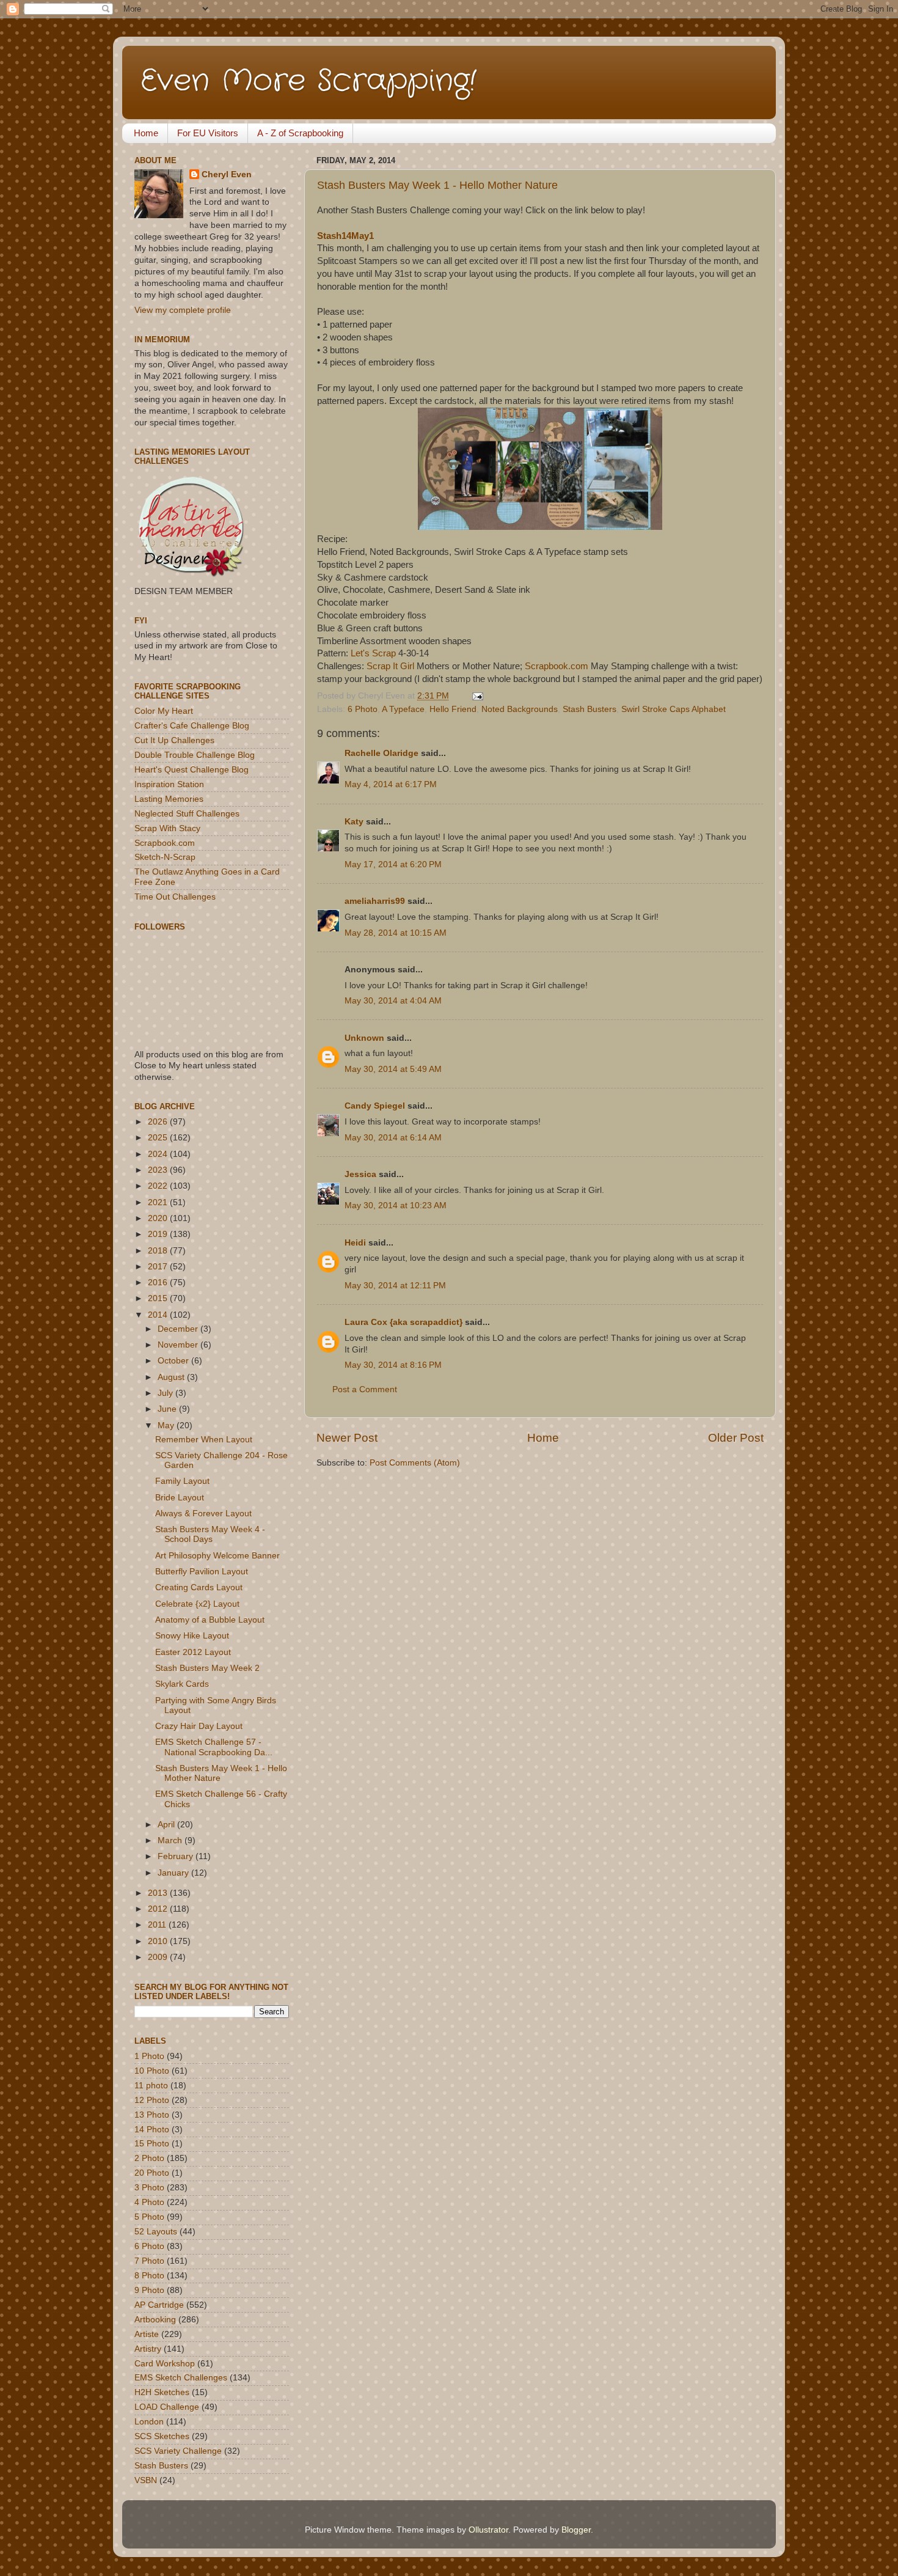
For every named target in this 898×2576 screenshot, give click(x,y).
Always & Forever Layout (203, 1514)
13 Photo (152, 2115)
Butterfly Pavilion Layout (202, 1572)
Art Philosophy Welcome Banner (217, 1556)
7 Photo (149, 2261)
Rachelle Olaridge (381, 753)
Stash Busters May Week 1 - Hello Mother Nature (437, 185)
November (179, 1345)
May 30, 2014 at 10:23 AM (396, 1205)
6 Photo (363, 709)
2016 (159, 1282)
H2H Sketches (162, 2392)
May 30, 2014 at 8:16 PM (393, 1365)
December (179, 1329)
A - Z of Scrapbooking (300, 133)
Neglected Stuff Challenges (187, 814)
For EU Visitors (208, 133)
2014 (159, 1315)
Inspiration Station (169, 784)
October (174, 1361)
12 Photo (152, 2100)
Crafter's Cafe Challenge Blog (192, 726)
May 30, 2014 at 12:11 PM (395, 1286)
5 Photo (149, 2217)
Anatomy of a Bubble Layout (210, 1620)
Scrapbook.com (557, 666)
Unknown (364, 1038)
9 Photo (149, 2290)
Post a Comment (365, 1389)
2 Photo (149, 2158)
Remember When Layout (204, 1440)
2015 (159, 1298)
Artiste (147, 2334)
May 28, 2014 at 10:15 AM (396, 933)
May (167, 1426)
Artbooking (155, 2320)
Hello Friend (453, 709)
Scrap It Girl (390, 666)
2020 (159, 1218)
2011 (158, 1925)
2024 (159, 1154)
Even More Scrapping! (308, 81)
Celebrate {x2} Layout (197, 1604)
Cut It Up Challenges (174, 740)
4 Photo (149, 2202)
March (171, 1840)
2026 (159, 1122)
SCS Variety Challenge (178, 2451)
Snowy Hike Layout (192, 1636)
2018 (159, 1251)
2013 (159, 1893)
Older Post (736, 1438)
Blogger (576, 2530)
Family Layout (182, 1481)
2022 (159, 1186)
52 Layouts (156, 2232)
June (168, 1409)
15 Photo (152, 2144)
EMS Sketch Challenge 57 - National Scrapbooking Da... (214, 1747)
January (174, 1873)
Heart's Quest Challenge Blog (192, 770)
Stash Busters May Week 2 (207, 1668)
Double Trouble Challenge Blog (195, 755)
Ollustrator (488, 2530)
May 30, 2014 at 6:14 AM (393, 1138)
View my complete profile (183, 310)
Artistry (148, 2349)
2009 (159, 1957)
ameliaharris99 (375, 901)
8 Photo (149, 2276)
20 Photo (152, 2173)
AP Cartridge (159, 2305)
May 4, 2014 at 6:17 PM (391, 784)
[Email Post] (476, 696)
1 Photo (149, 2056)
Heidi (355, 1243)
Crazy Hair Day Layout (199, 1726)
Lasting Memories (169, 799)
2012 (159, 1909)
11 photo (151, 2086)
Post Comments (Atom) (415, 1463)
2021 (159, 1202)
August (172, 1377)
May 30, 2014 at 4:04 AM (393, 1001)
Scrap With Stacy (167, 828)
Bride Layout (180, 1498)
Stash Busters (590, 709)
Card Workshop (165, 2364)
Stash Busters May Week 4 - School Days (210, 1534)
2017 (159, 1267)
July (166, 1393)
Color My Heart (164, 711)
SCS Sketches (162, 2436)
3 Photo (149, 2188)
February (177, 1856)
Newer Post (347, 1438)
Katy (354, 822)
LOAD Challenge (167, 2407)
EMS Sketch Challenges (181, 2378)
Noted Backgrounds (520, 709)
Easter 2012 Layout (193, 1652)
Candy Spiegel (375, 1106)
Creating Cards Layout (199, 1587)
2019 (159, 1234)
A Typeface (403, 709)
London (149, 2422)
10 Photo (152, 2071)
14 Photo (152, 2130)
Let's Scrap (373, 653)
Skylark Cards (182, 1684)
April (167, 1825)
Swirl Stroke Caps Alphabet (673, 709)
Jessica (360, 1174)
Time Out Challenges (175, 897)
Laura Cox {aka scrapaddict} (403, 1322)
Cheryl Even (227, 174)
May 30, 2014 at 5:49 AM (393, 1069)
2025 (159, 1138)
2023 (159, 1170)
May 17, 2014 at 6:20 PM (393, 864)
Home (146, 133)
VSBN (146, 2480)
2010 (159, 1941)
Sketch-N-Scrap (165, 857)
